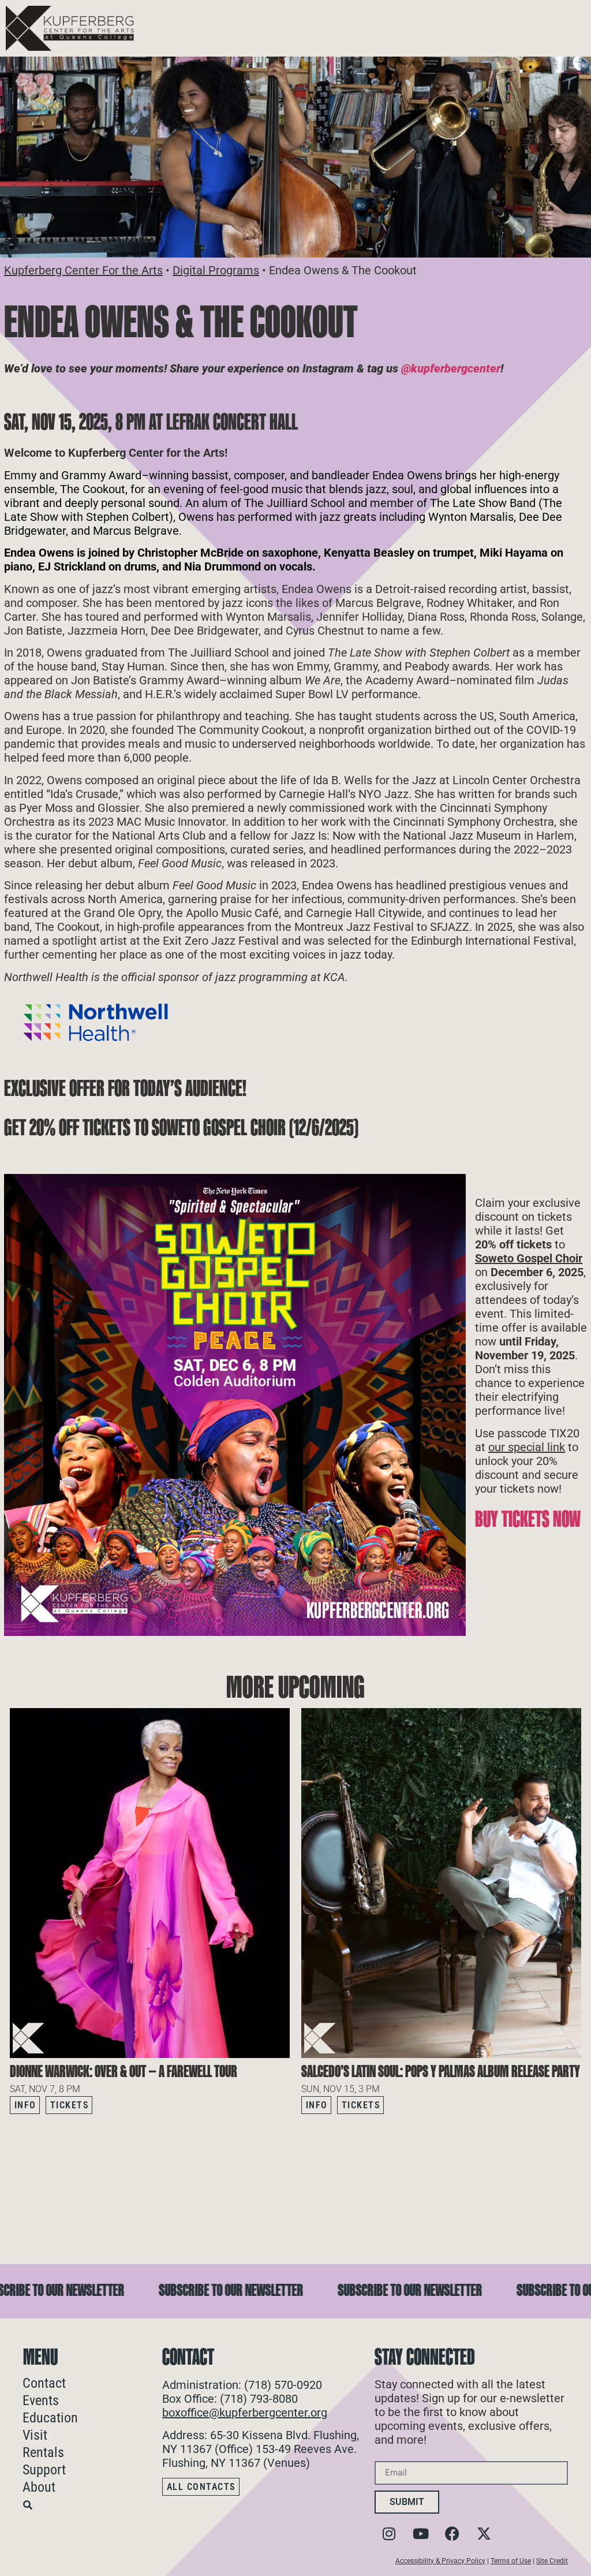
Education (50, 2418)
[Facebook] (452, 2534)
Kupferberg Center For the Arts (83, 270)
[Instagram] (389, 2534)
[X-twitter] (484, 2534)
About (39, 2487)
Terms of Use (511, 2561)
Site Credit (552, 2561)
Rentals (43, 2452)
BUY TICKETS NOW (528, 1519)
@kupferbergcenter (451, 368)
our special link (527, 1447)
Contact (44, 2383)
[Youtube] (421, 2534)
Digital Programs (216, 270)
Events (41, 2400)
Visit (35, 2435)
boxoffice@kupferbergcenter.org (245, 2413)
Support (44, 2470)
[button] (573, 2137)
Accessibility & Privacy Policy (440, 2561)
